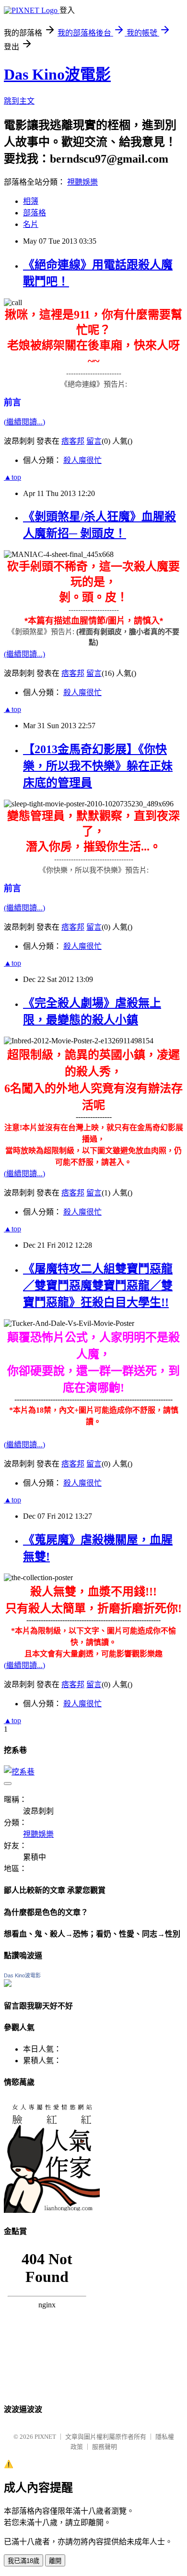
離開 (55, 2561)
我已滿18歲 (23, 2561)
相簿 (31, 201)
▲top (12, 477)
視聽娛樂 (82, 182)
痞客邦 (73, 441)
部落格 (35, 213)
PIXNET (45, 2437)
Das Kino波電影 (57, 74)
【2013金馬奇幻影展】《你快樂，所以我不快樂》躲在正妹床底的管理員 (98, 766)
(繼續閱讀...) (24, 422)
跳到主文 (19, 101)
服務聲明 (105, 2447)
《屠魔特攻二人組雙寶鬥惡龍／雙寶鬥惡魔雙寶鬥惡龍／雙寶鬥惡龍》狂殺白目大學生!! (98, 1286)
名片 (31, 224)
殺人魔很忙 (82, 460)
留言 (94, 441)
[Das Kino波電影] (8, 1984)
